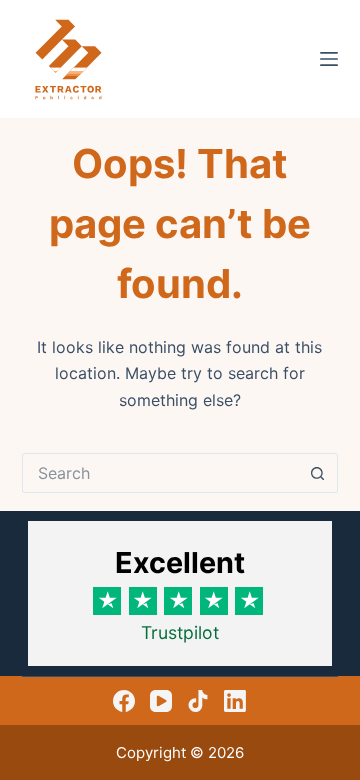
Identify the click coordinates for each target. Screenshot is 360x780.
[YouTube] (161, 701)
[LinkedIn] (235, 701)
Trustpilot (180, 632)
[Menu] (329, 59)
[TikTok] (198, 701)
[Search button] (318, 473)
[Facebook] (124, 701)
